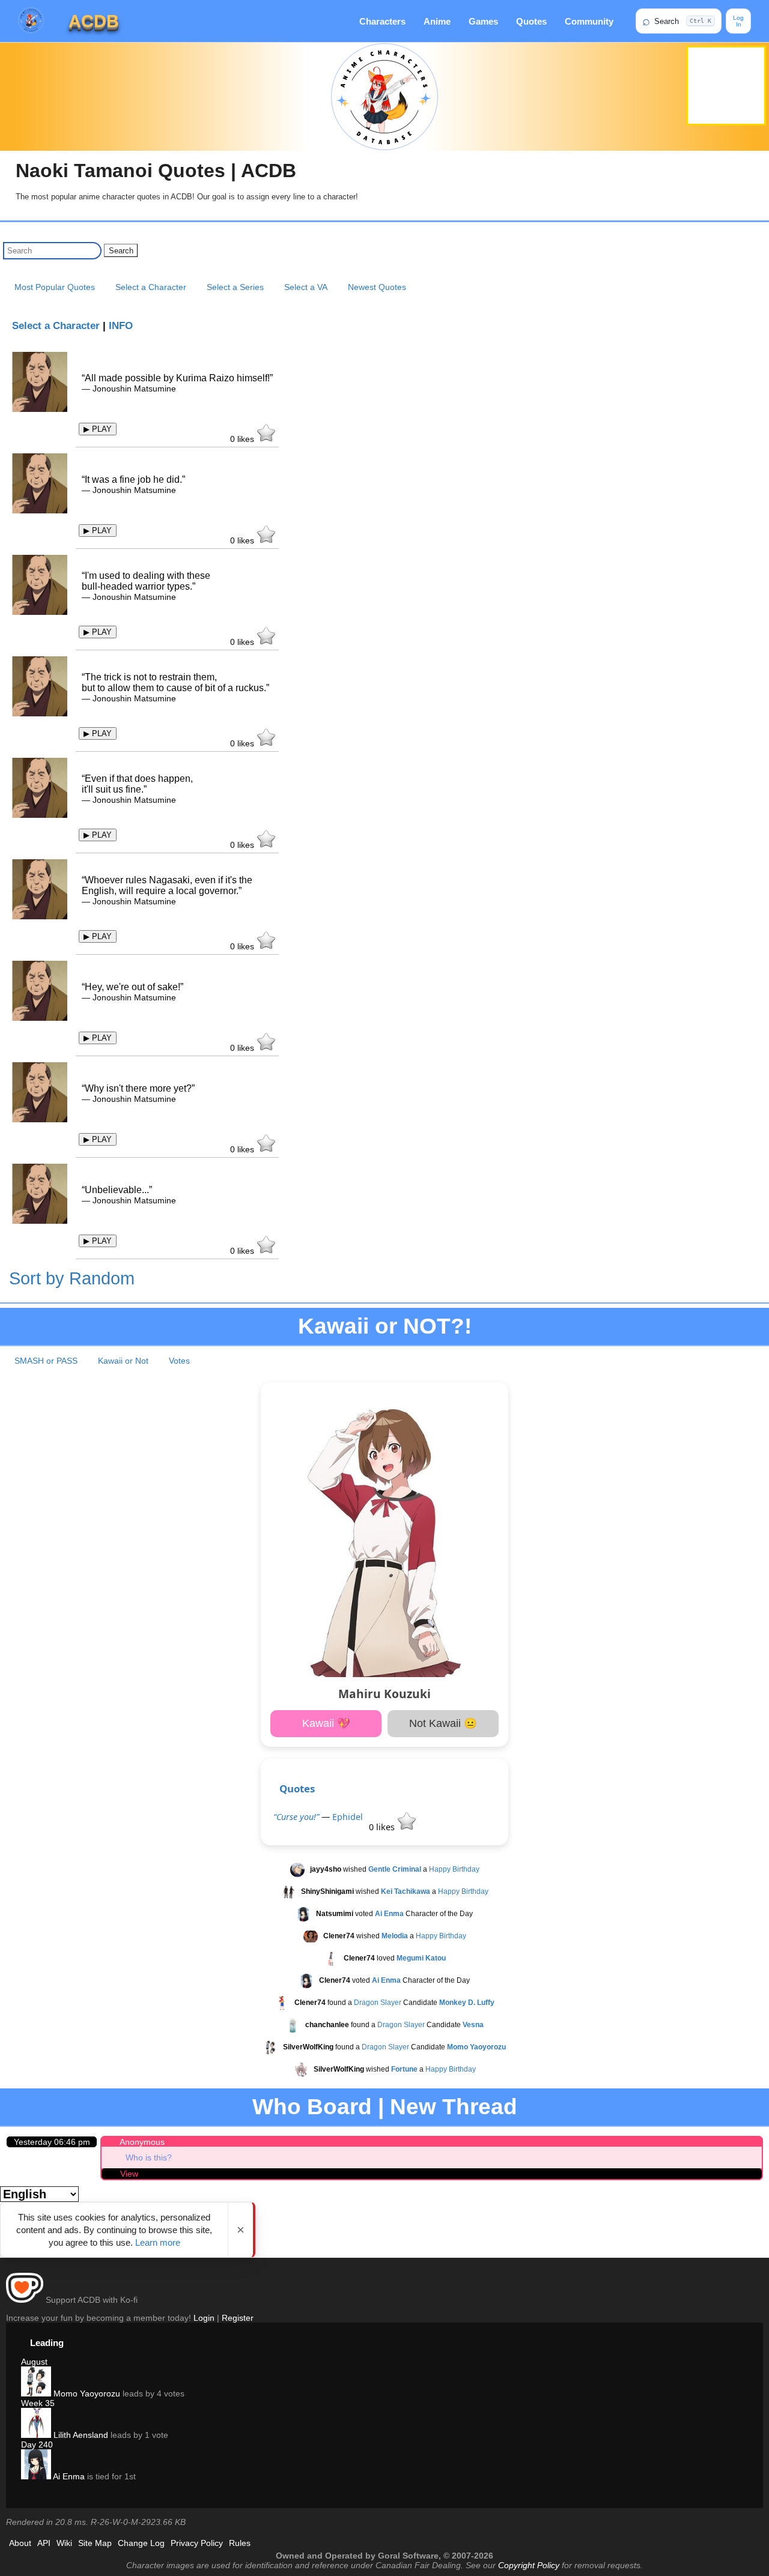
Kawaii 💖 (326, 1723)
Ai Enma (68, 2476)
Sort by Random (72, 1278)
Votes (179, 1361)
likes (243, 439)
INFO (121, 326)
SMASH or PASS (46, 1361)
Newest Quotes (377, 287)
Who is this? (149, 2157)
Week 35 (38, 2403)
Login (204, 2318)
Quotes (531, 21)
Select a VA (306, 287)
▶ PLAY (98, 429)
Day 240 (37, 2444)
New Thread (454, 2107)
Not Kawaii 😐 (443, 1723)
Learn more (158, 2242)
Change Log (141, 2543)
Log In (738, 21)
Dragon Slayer (378, 2003)
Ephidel (348, 1817)
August (34, 2362)
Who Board (312, 2107)
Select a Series (235, 287)
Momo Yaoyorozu (86, 2393)
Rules (240, 2543)
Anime (437, 21)
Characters (382, 21)
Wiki (64, 2543)
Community (589, 21)
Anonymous (142, 2142)
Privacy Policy (197, 2543)
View (129, 2174)
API (44, 2543)
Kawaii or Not (123, 1361)
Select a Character (151, 287)
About (20, 2543)
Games (483, 21)
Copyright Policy (529, 2565)
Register (238, 2318)
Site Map (95, 2543)
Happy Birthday (454, 1870)
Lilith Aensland (80, 2435)
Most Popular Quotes (55, 287)
